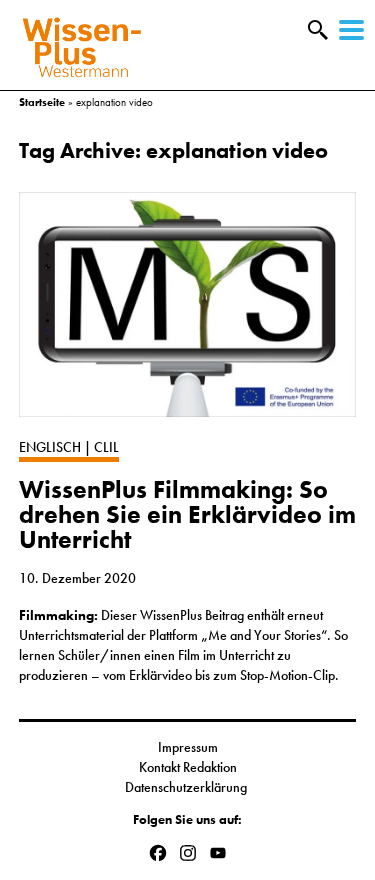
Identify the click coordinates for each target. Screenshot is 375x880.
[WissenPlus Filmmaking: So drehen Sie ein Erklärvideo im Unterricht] (188, 314)
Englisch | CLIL (69, 447)
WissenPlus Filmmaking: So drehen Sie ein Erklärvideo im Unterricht (187, 515)
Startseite (42, 102)
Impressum (188, 747)
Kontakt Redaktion (188, 767)
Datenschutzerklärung (187, 787)
